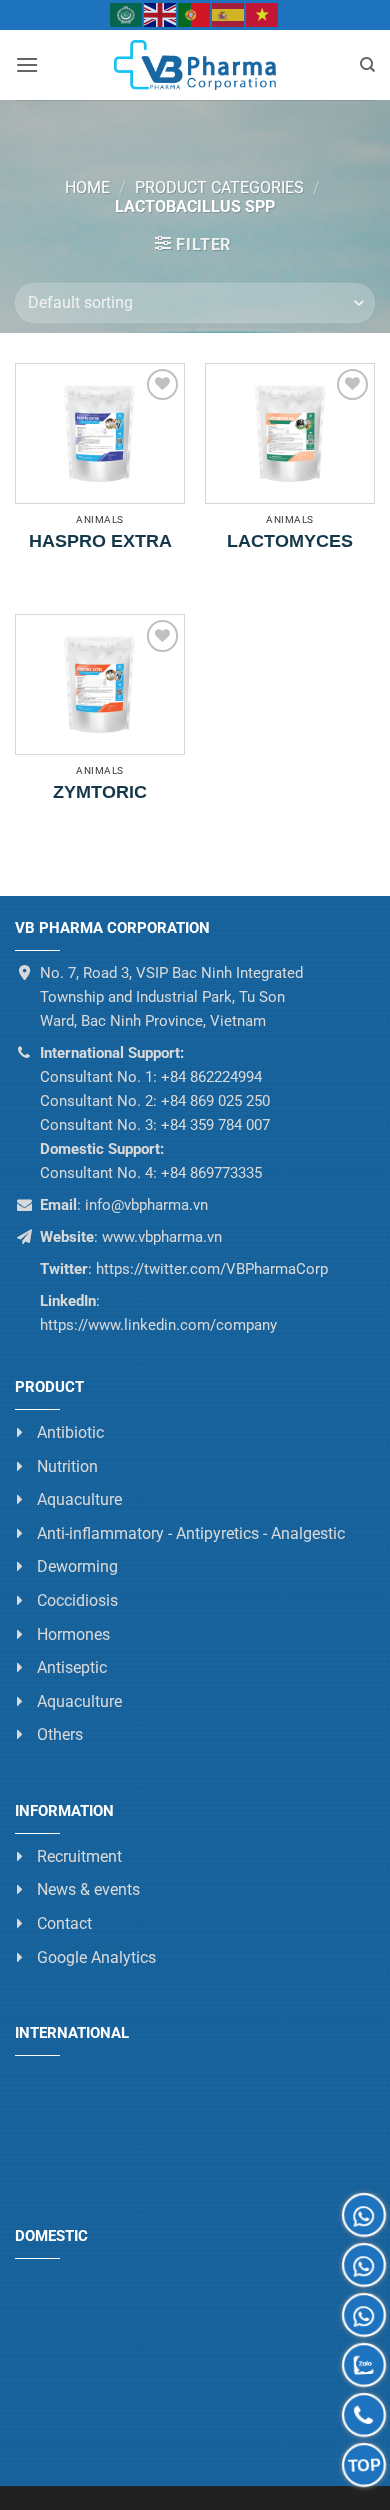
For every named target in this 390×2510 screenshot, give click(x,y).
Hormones (73, 1633)
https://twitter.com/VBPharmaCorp (210, 1269)
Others (60, 1734)
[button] (27, 64)
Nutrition (67, 1465)
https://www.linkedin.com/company (158, 1325)
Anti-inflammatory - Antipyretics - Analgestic (191, 1532)
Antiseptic (72, 1667)
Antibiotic (70, 1432)
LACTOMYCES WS (290, 544)
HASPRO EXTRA (100, 541)
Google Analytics (96, 1956)
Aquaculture (79, 1499)
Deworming (77, 1566)
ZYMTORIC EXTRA (100, 795)
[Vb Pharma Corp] (195, 65)
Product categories (219, 187)
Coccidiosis (77, 1600)
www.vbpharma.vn (162, 1237)
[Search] (367, 65)
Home (87, 187)
